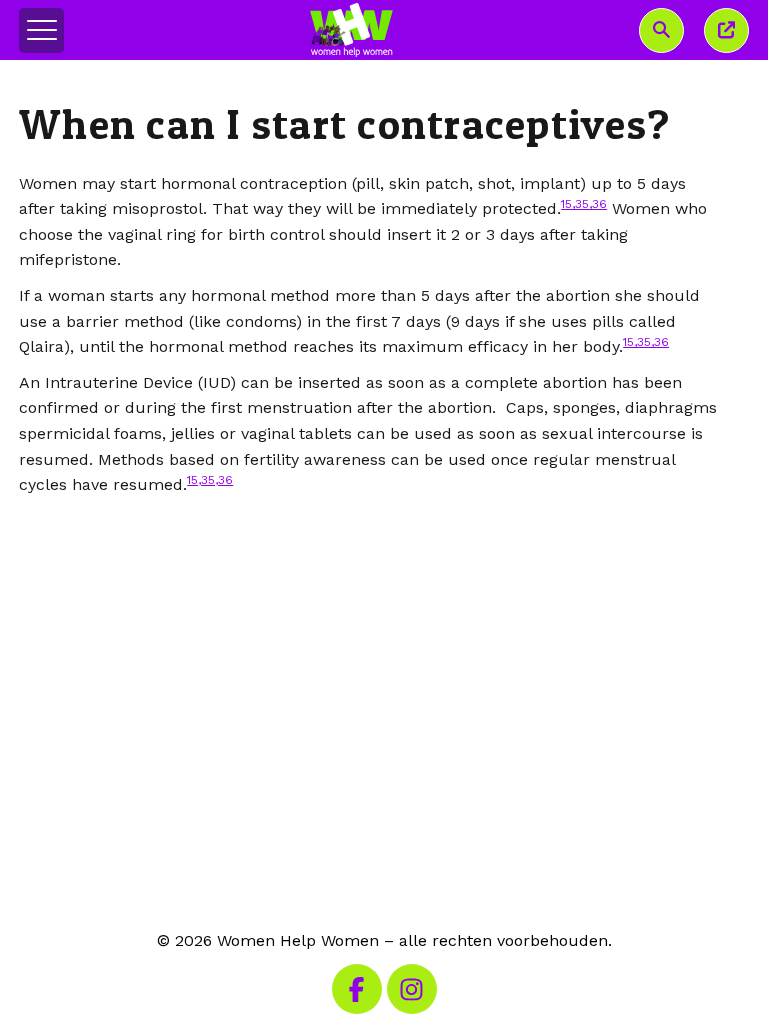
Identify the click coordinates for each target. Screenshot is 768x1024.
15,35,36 (584, 204)
